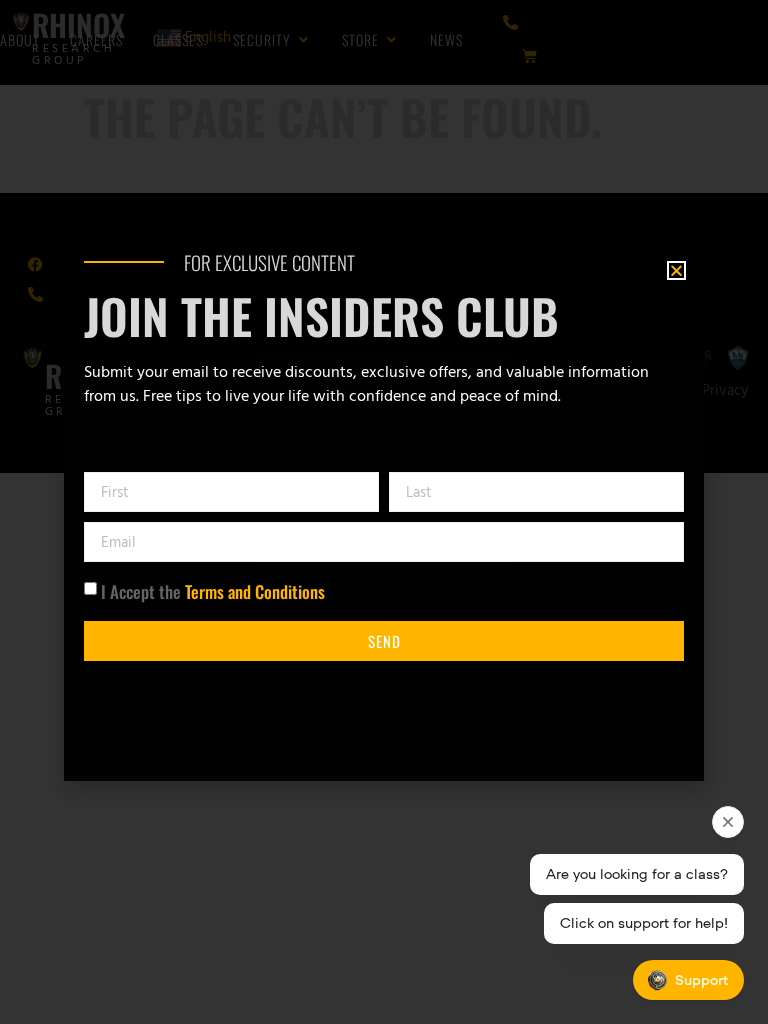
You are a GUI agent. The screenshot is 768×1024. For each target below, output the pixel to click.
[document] (384, 512)
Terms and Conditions (255, 591)
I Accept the (213, 591)
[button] (676, 270)
